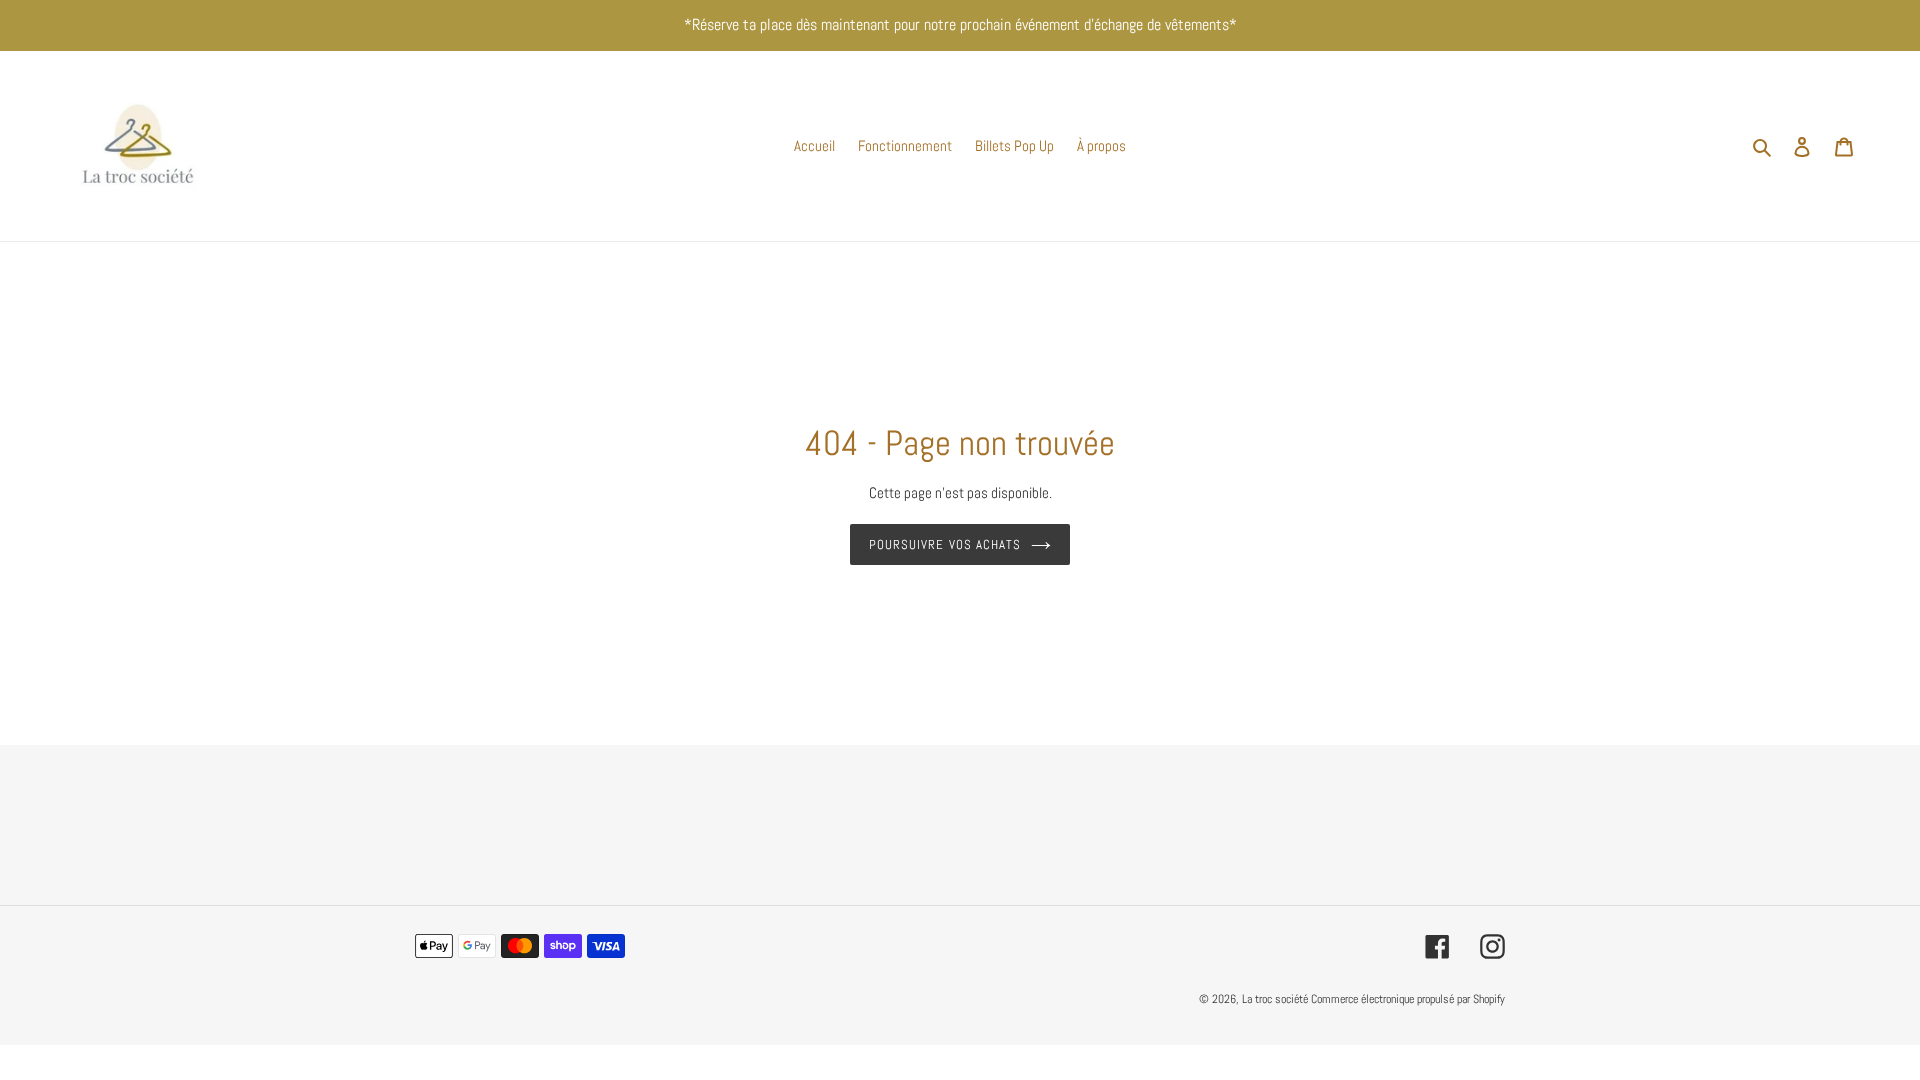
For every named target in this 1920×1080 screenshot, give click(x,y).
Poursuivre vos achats (945, 544)
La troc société (1275, 999)
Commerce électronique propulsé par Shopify (1408, 999)
